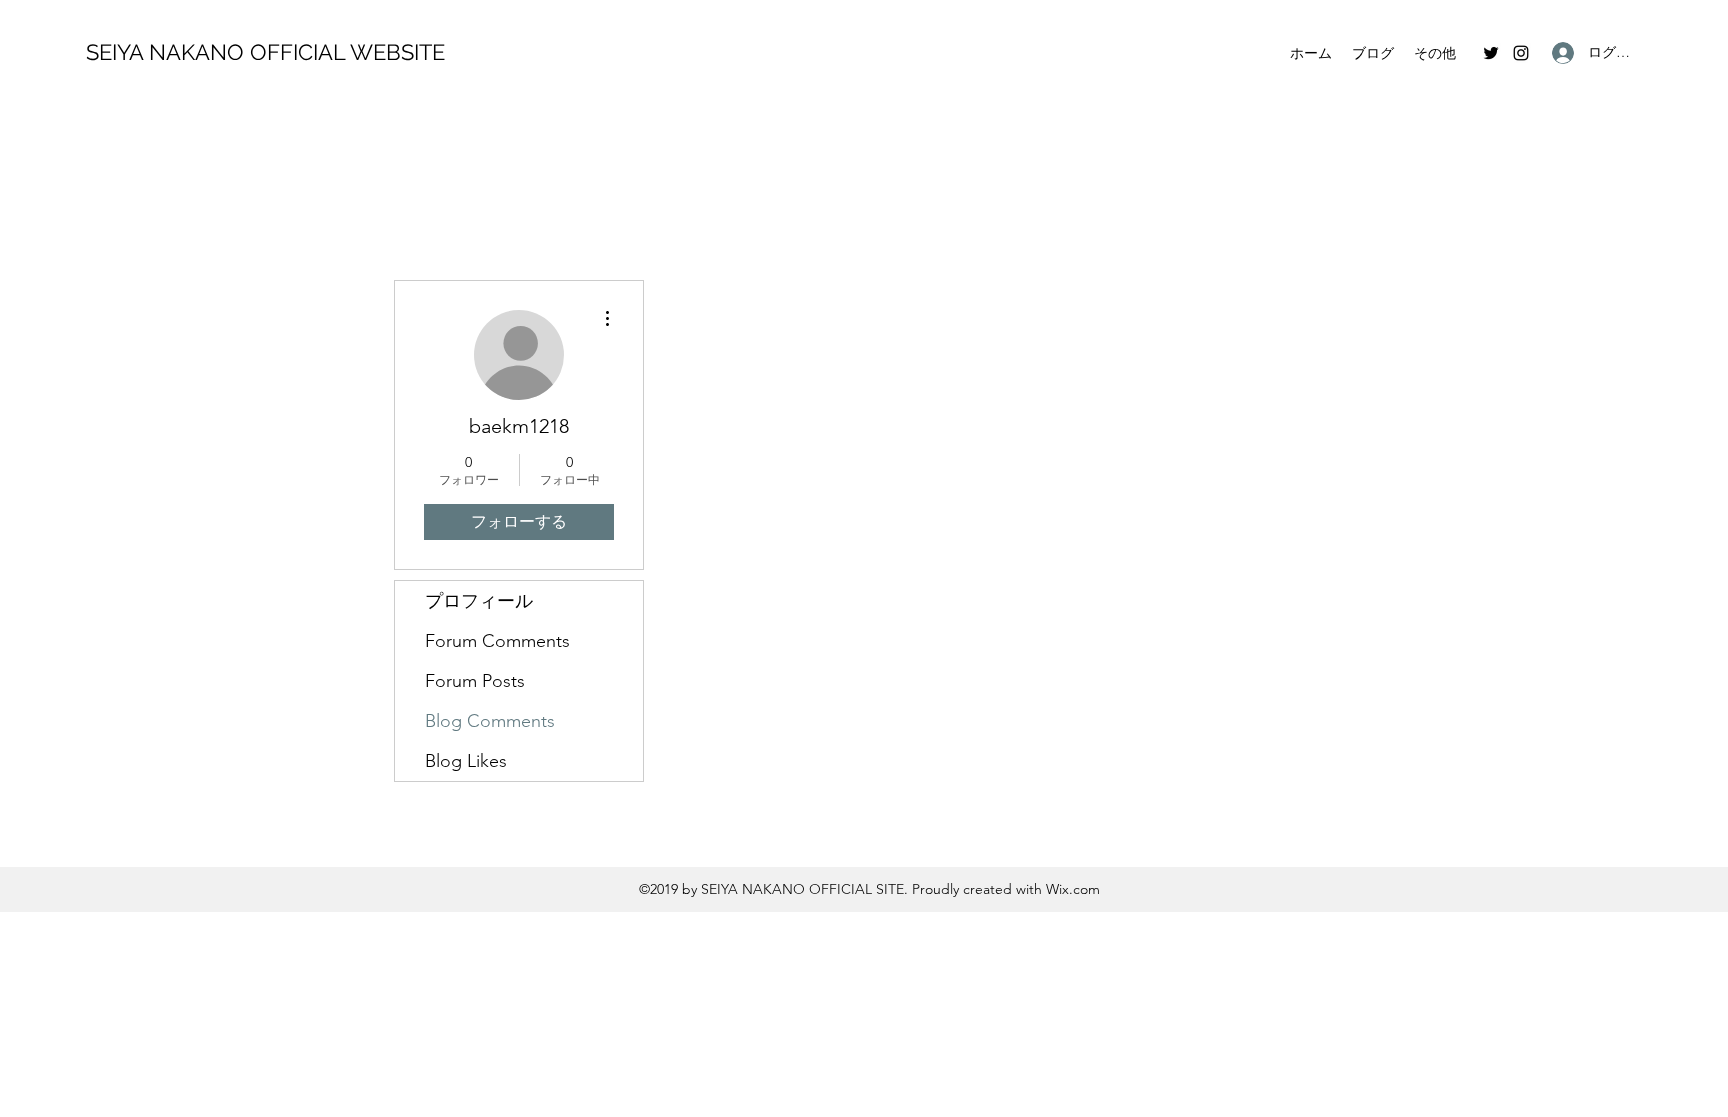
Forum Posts (475, 681)
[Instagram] (1521, 53)
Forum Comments (497, 641)
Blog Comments (490, 721)
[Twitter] (1491, 53)
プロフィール (479, 601)
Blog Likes (466, 761)
